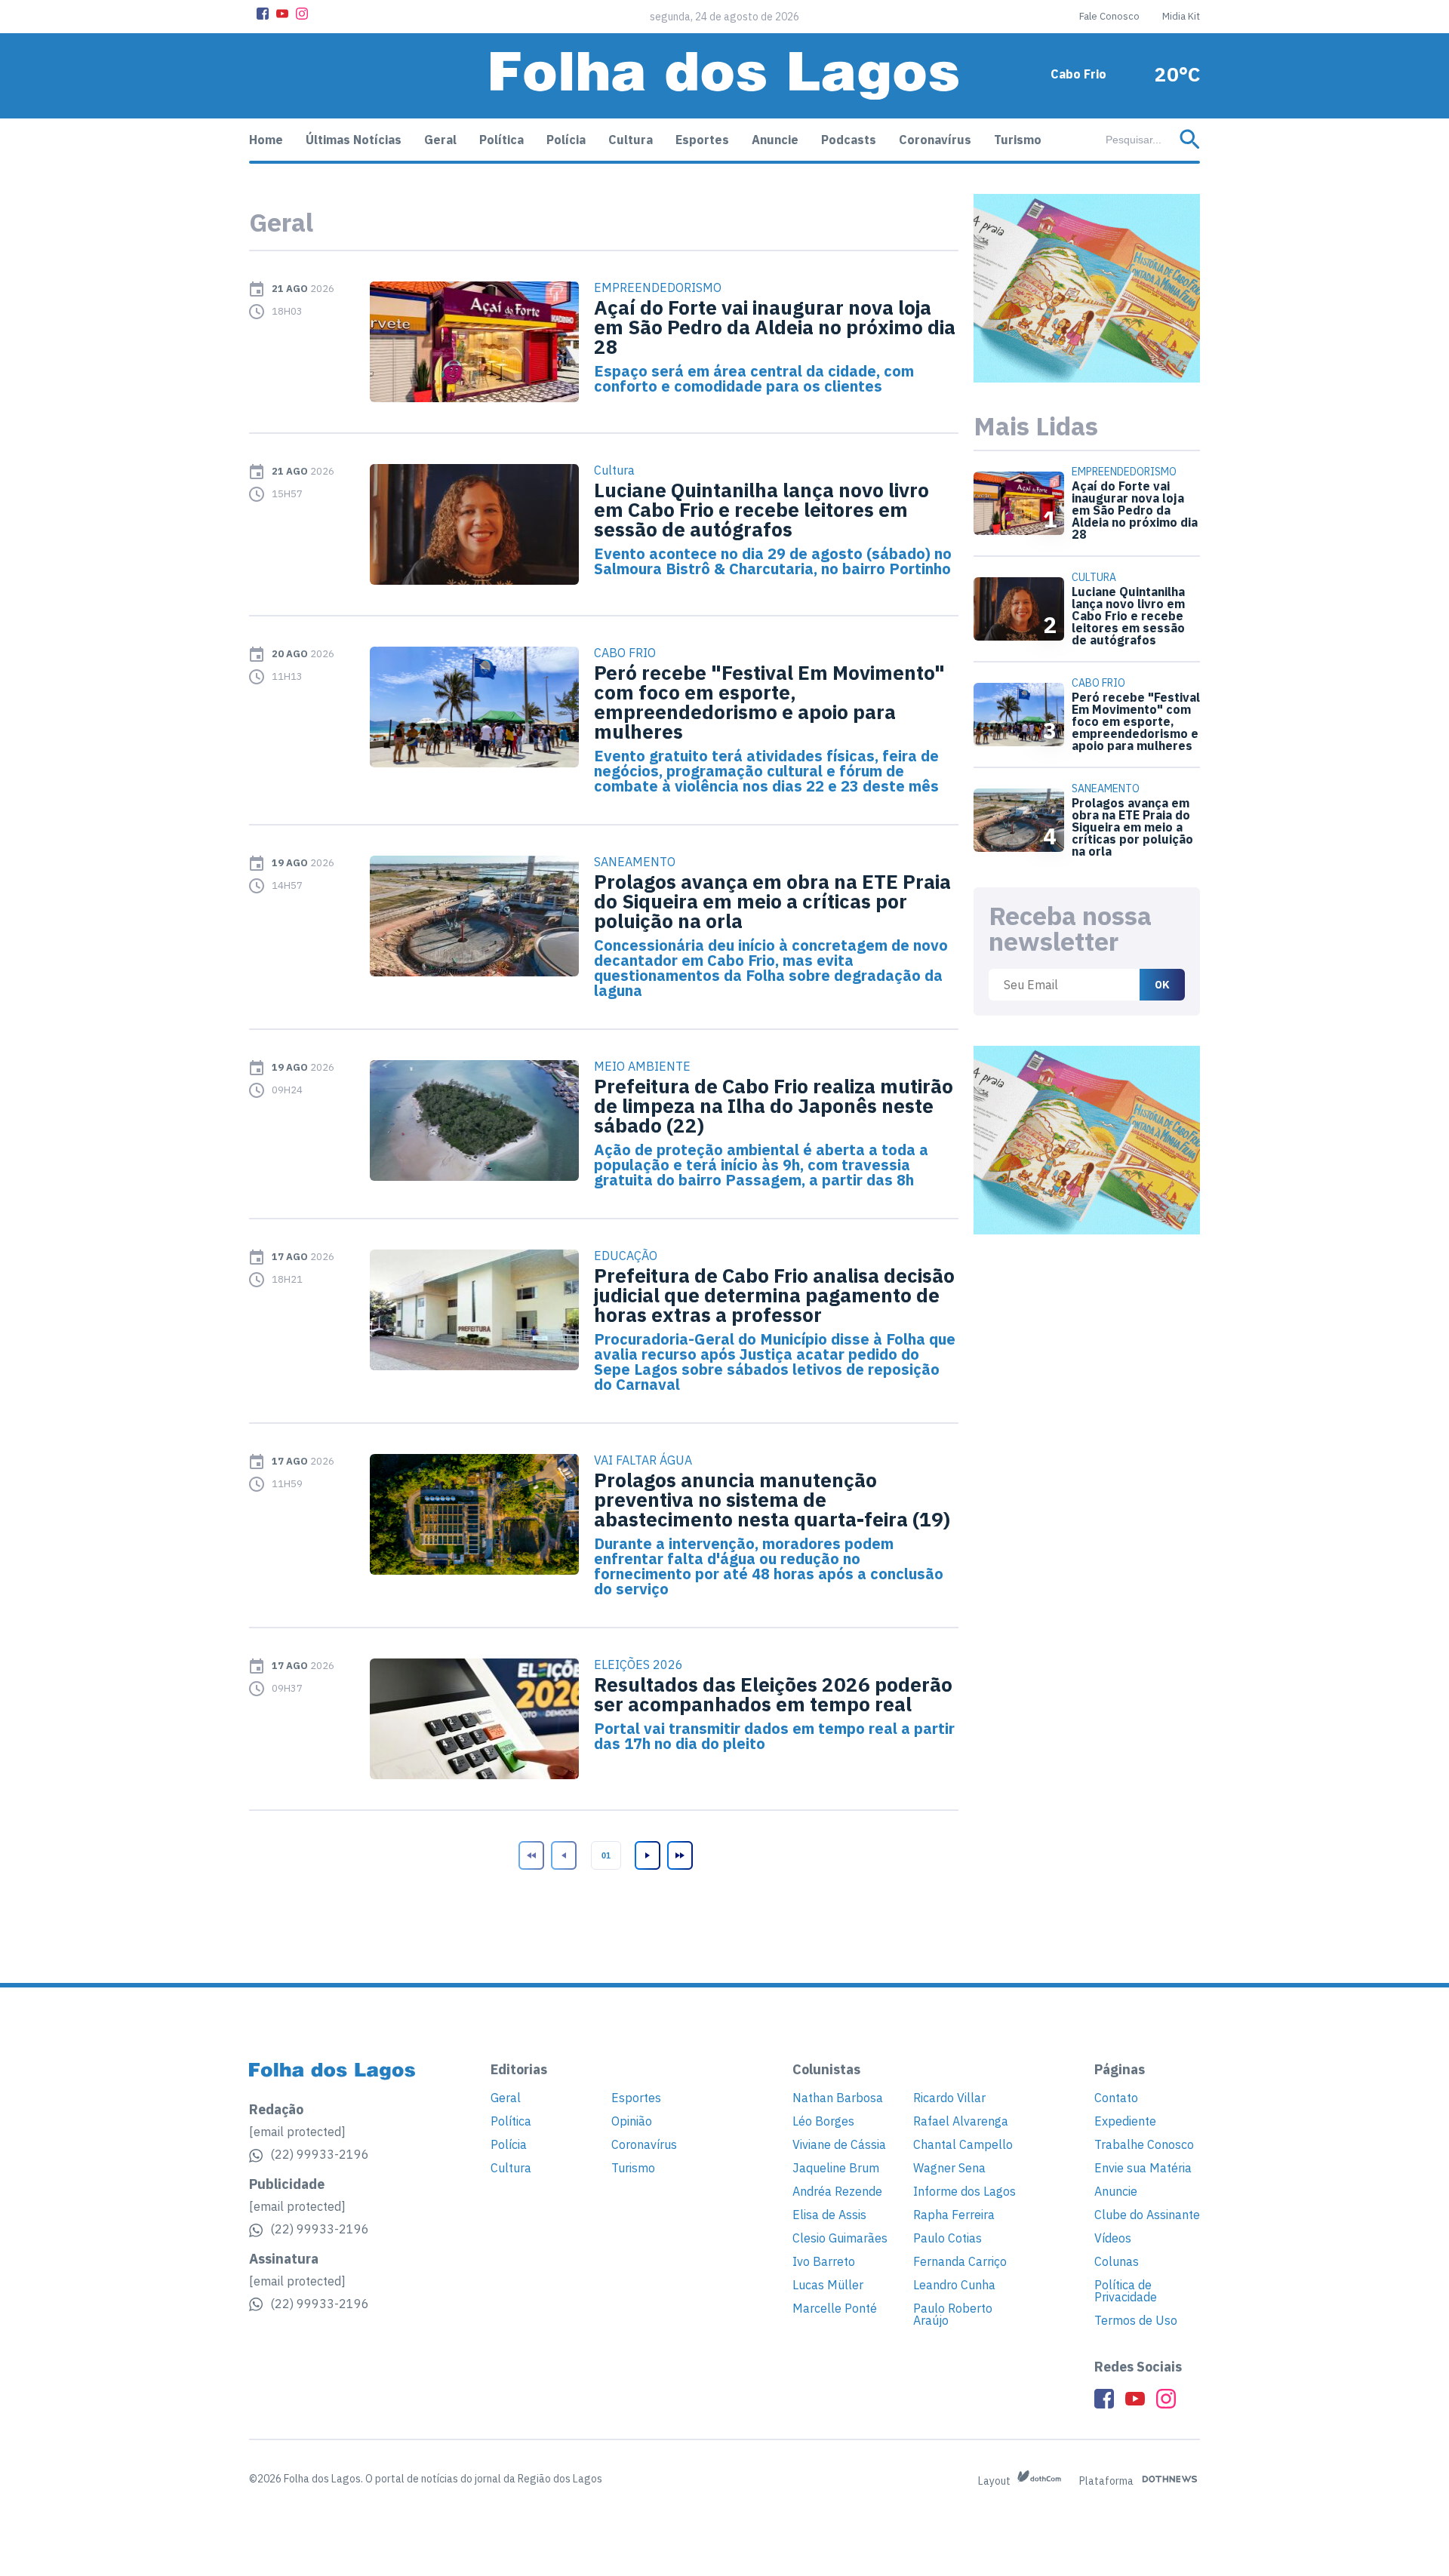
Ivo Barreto (824, 2261)
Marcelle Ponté (835, 2308)
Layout (995, 2481)
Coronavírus (935, 140)
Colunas (1117, 2261)
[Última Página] (678, 1855)
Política (501, 140)
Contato (1116, 2098)
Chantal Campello (963, 2144)
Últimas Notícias (354, 140)
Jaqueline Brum (836, 2168)
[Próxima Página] (646, 1855)
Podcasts (849, 140)
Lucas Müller (828, 2285)
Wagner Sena (949, 2168)
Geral (440, 140)
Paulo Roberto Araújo (953, 2314)
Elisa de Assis (829, 2215)
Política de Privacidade (1126, 2291)
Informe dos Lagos (964, 2191)
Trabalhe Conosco (1144, 2144)
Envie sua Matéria (1143, 2168)
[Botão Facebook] (263, 14)
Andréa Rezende (837, 2191)
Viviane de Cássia (839, 2144)
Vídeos (1113, 2238)
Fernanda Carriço (960, 2261)
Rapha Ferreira (954, 2215)
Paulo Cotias (948, 2238)
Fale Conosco (1109, 16)
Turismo (1018, 140)
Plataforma (1108, 2481)
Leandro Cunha (954, 2285)
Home (266, 140)
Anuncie (775, 140)
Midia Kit (1181, 16)
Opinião (632, 2121)
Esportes (702, 140)
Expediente (1125, 2121)
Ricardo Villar (949, 2098)
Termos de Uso (1136, 2320)
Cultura (631, 140)
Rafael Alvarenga (961, 2121)
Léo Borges (823, 2121)
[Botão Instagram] (302, 14)
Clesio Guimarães (840, 2238)
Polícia (566, 140)
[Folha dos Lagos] (724, 76)
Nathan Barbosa (838, 2098)
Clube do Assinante (1147, 2215)
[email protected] (297, 2132)
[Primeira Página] (530, 1855)
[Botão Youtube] (282, 14)
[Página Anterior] (562, 1855)
